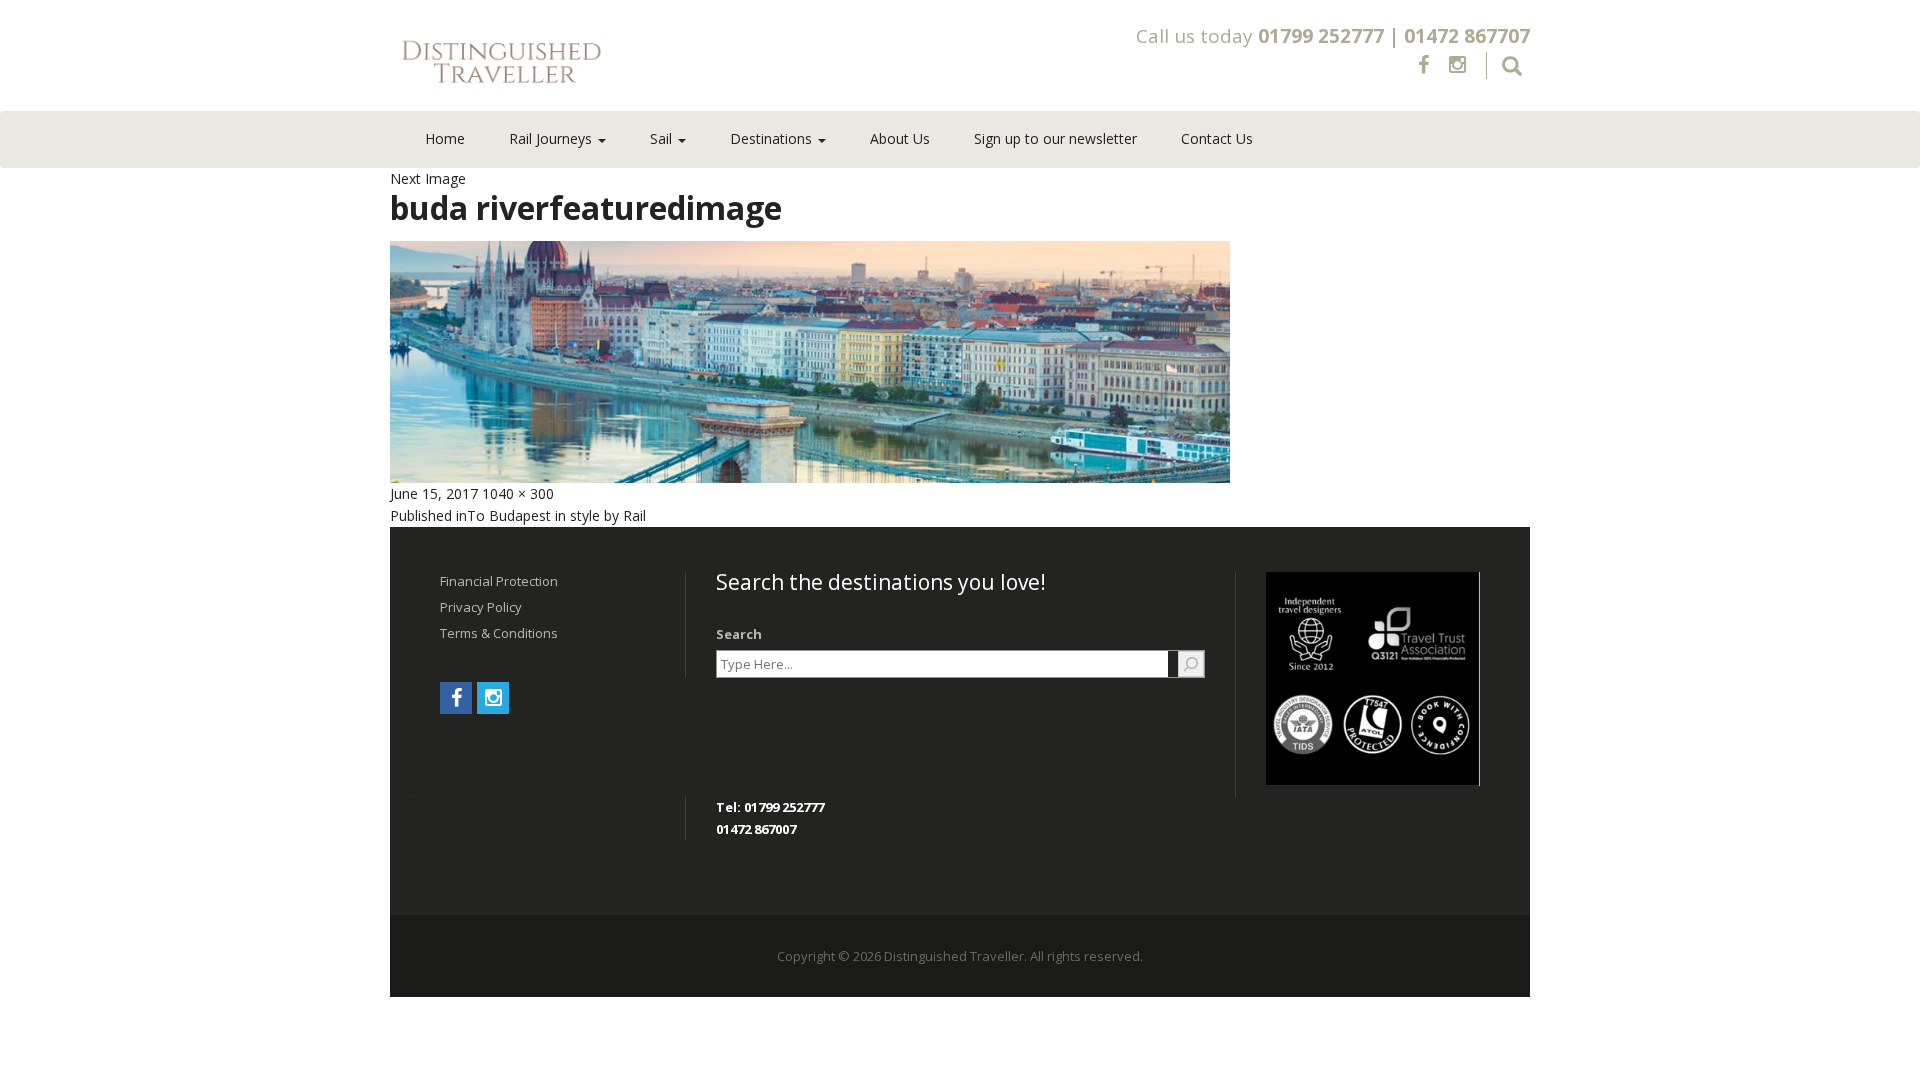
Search (739, 634)
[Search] (1191, 664)
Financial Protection (499, 581)
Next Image (428, 178)
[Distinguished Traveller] (619, 63)
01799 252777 (1321, 36)
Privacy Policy (481, 607)
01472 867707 (1467, 36)
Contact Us (1217, 138)
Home (445, 138)
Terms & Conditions (499, 633)
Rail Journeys (552, 138)
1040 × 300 (518, 493)
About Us (900, 138)
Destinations (773, 138)
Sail (663, 138)
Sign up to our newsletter (1055, 138)
